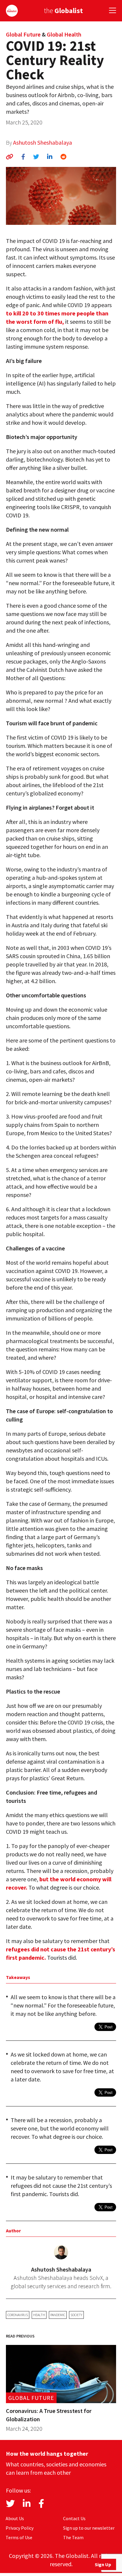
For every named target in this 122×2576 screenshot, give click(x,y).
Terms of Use (19, 2537)
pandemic (58, 2315)
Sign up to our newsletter (89, 2528)
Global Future (23, 34)
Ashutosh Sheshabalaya (42, 142)
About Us (15, 2518)
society (76, 2315)
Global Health (64, 34)
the (63, 11)
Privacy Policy (20, 2528)
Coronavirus (18, 2315)
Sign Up (103, 2564)
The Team (73, 2537)
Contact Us (74, 2518)
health (39, 2315)
